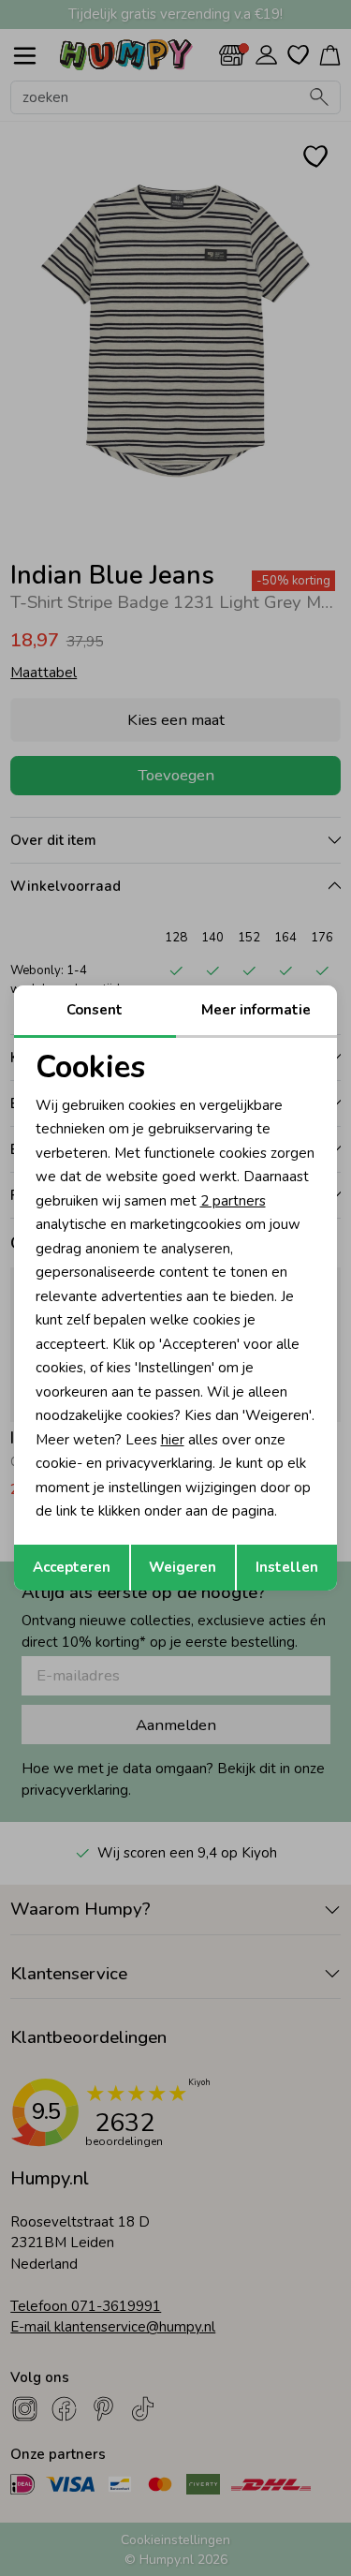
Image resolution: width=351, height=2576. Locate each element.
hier (173, 1440)
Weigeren (183, 1567)
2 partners (233, 1201)
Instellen (287, 1567)
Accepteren (72, 1567)
